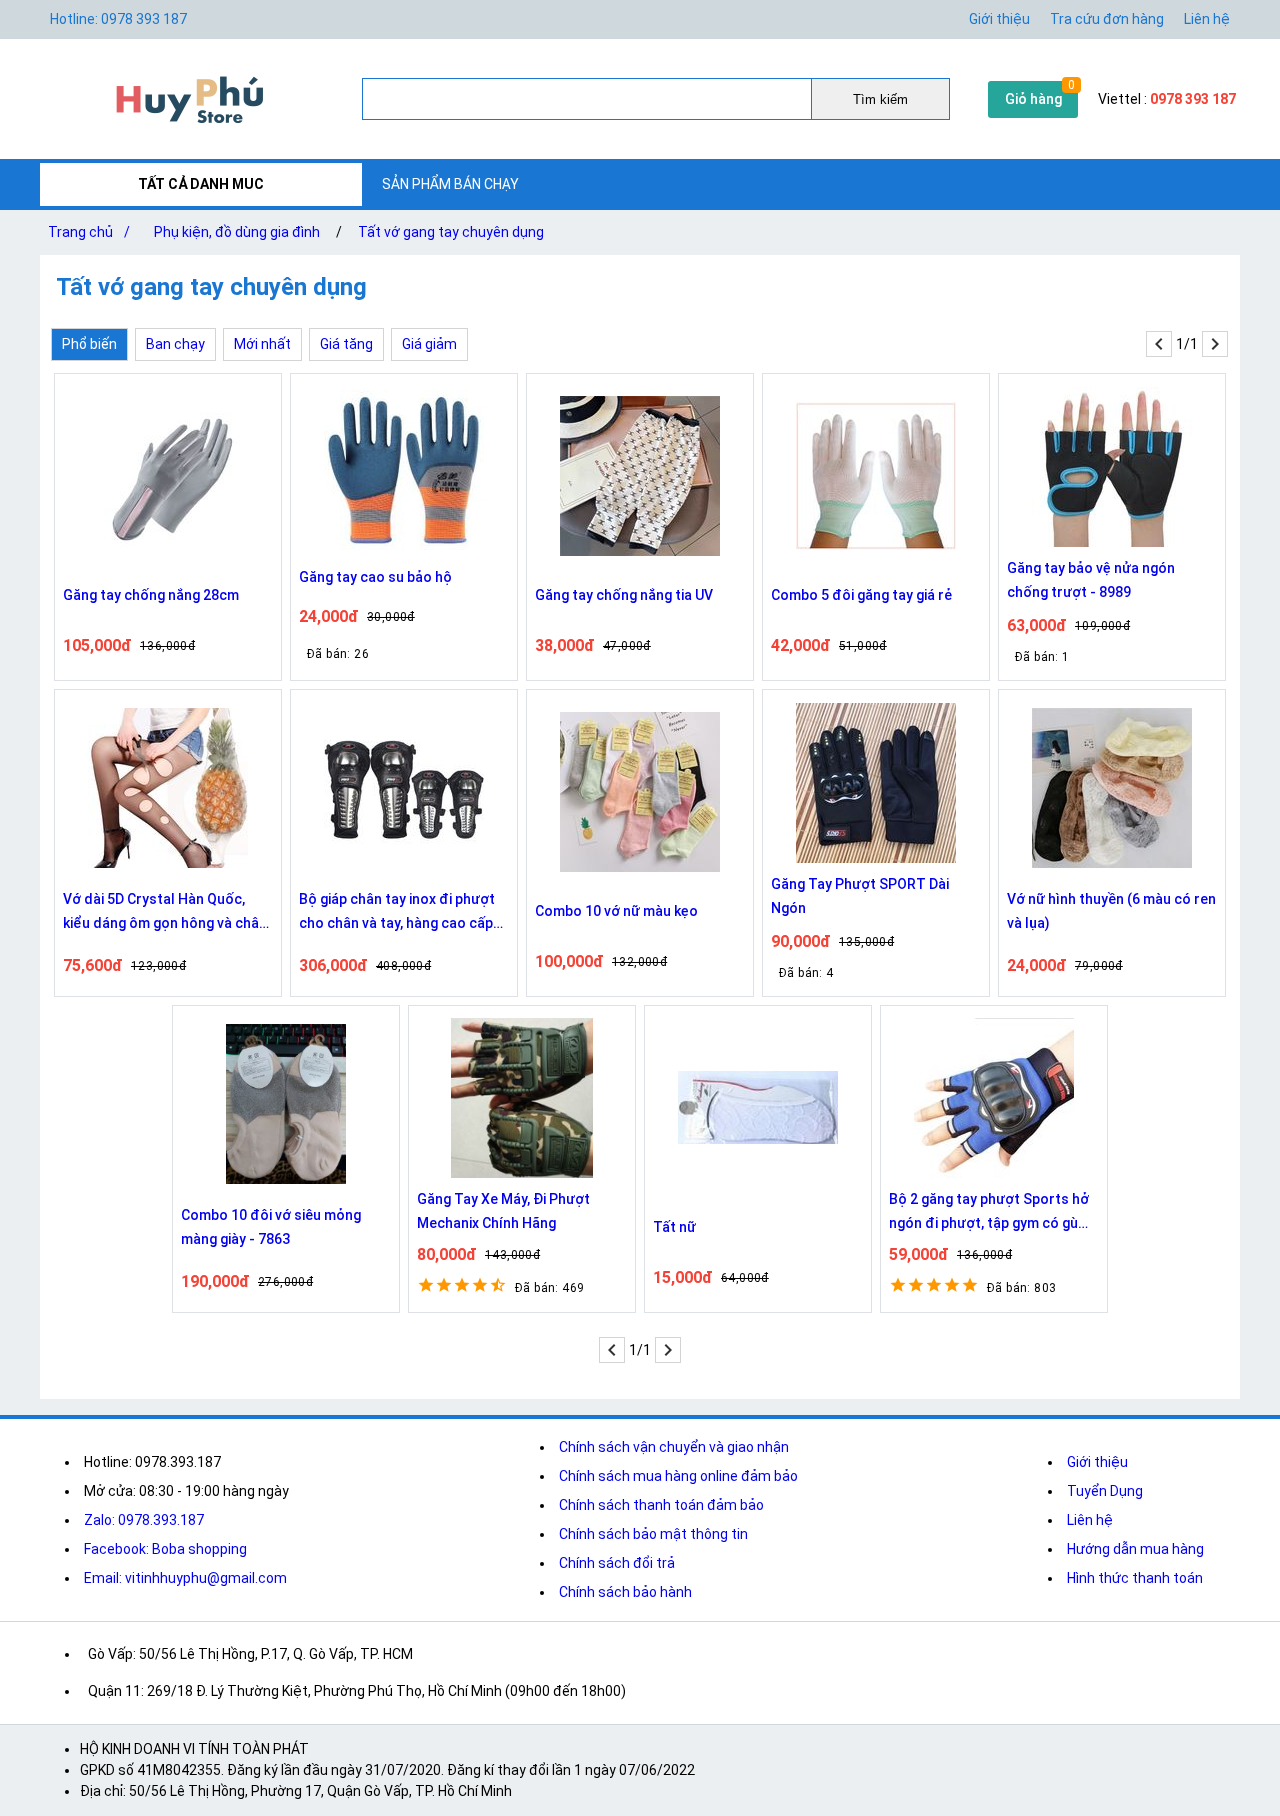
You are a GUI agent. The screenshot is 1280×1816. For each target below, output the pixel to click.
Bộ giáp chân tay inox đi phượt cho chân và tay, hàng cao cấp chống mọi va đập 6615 (397, 913)
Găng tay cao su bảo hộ (375, 577)
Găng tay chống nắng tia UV (624, 595)
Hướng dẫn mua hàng (1135, 1549)
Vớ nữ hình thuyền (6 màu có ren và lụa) (1111, 911)
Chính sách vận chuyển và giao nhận (674, 1447)
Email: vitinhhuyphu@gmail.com (185, 1578)
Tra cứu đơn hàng (1107, 19)
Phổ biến (89, 344)
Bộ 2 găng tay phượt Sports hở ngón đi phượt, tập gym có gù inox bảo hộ (989, 1213)
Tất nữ (674, 1227)
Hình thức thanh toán (1135, 1578)
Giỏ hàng (1033, 99)
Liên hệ (1207, 19)
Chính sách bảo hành (625, 1592)
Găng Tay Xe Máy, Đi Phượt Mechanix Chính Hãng (503, 1211)
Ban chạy (175, 344)
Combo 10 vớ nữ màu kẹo (616, 911)
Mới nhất (262, 344)
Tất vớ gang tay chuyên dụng (451, 232)
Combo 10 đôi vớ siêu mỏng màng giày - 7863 (271, 1227)
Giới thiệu (1097, 1462)
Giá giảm (429, 344)
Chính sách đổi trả (617, 1563)
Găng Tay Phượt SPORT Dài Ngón (860, 896)
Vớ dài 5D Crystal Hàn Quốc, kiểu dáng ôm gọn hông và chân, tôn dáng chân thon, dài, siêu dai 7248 (168, 913)
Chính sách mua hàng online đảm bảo (678, 1476)
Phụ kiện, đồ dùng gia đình (237, 232)
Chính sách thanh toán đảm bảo (661, 1505)
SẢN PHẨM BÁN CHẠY (450, 184)
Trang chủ (89, 232)
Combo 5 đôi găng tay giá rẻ (861, 595)
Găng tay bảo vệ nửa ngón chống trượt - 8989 (1091, 580)
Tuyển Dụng (1105, 1491)
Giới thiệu (999, 19)
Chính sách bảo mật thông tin (653, 1534)
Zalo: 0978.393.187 (144, 1520)
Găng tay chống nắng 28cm (151, 595)
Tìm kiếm (880, 99)
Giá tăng (346, 344)
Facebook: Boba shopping (165, 1549)
